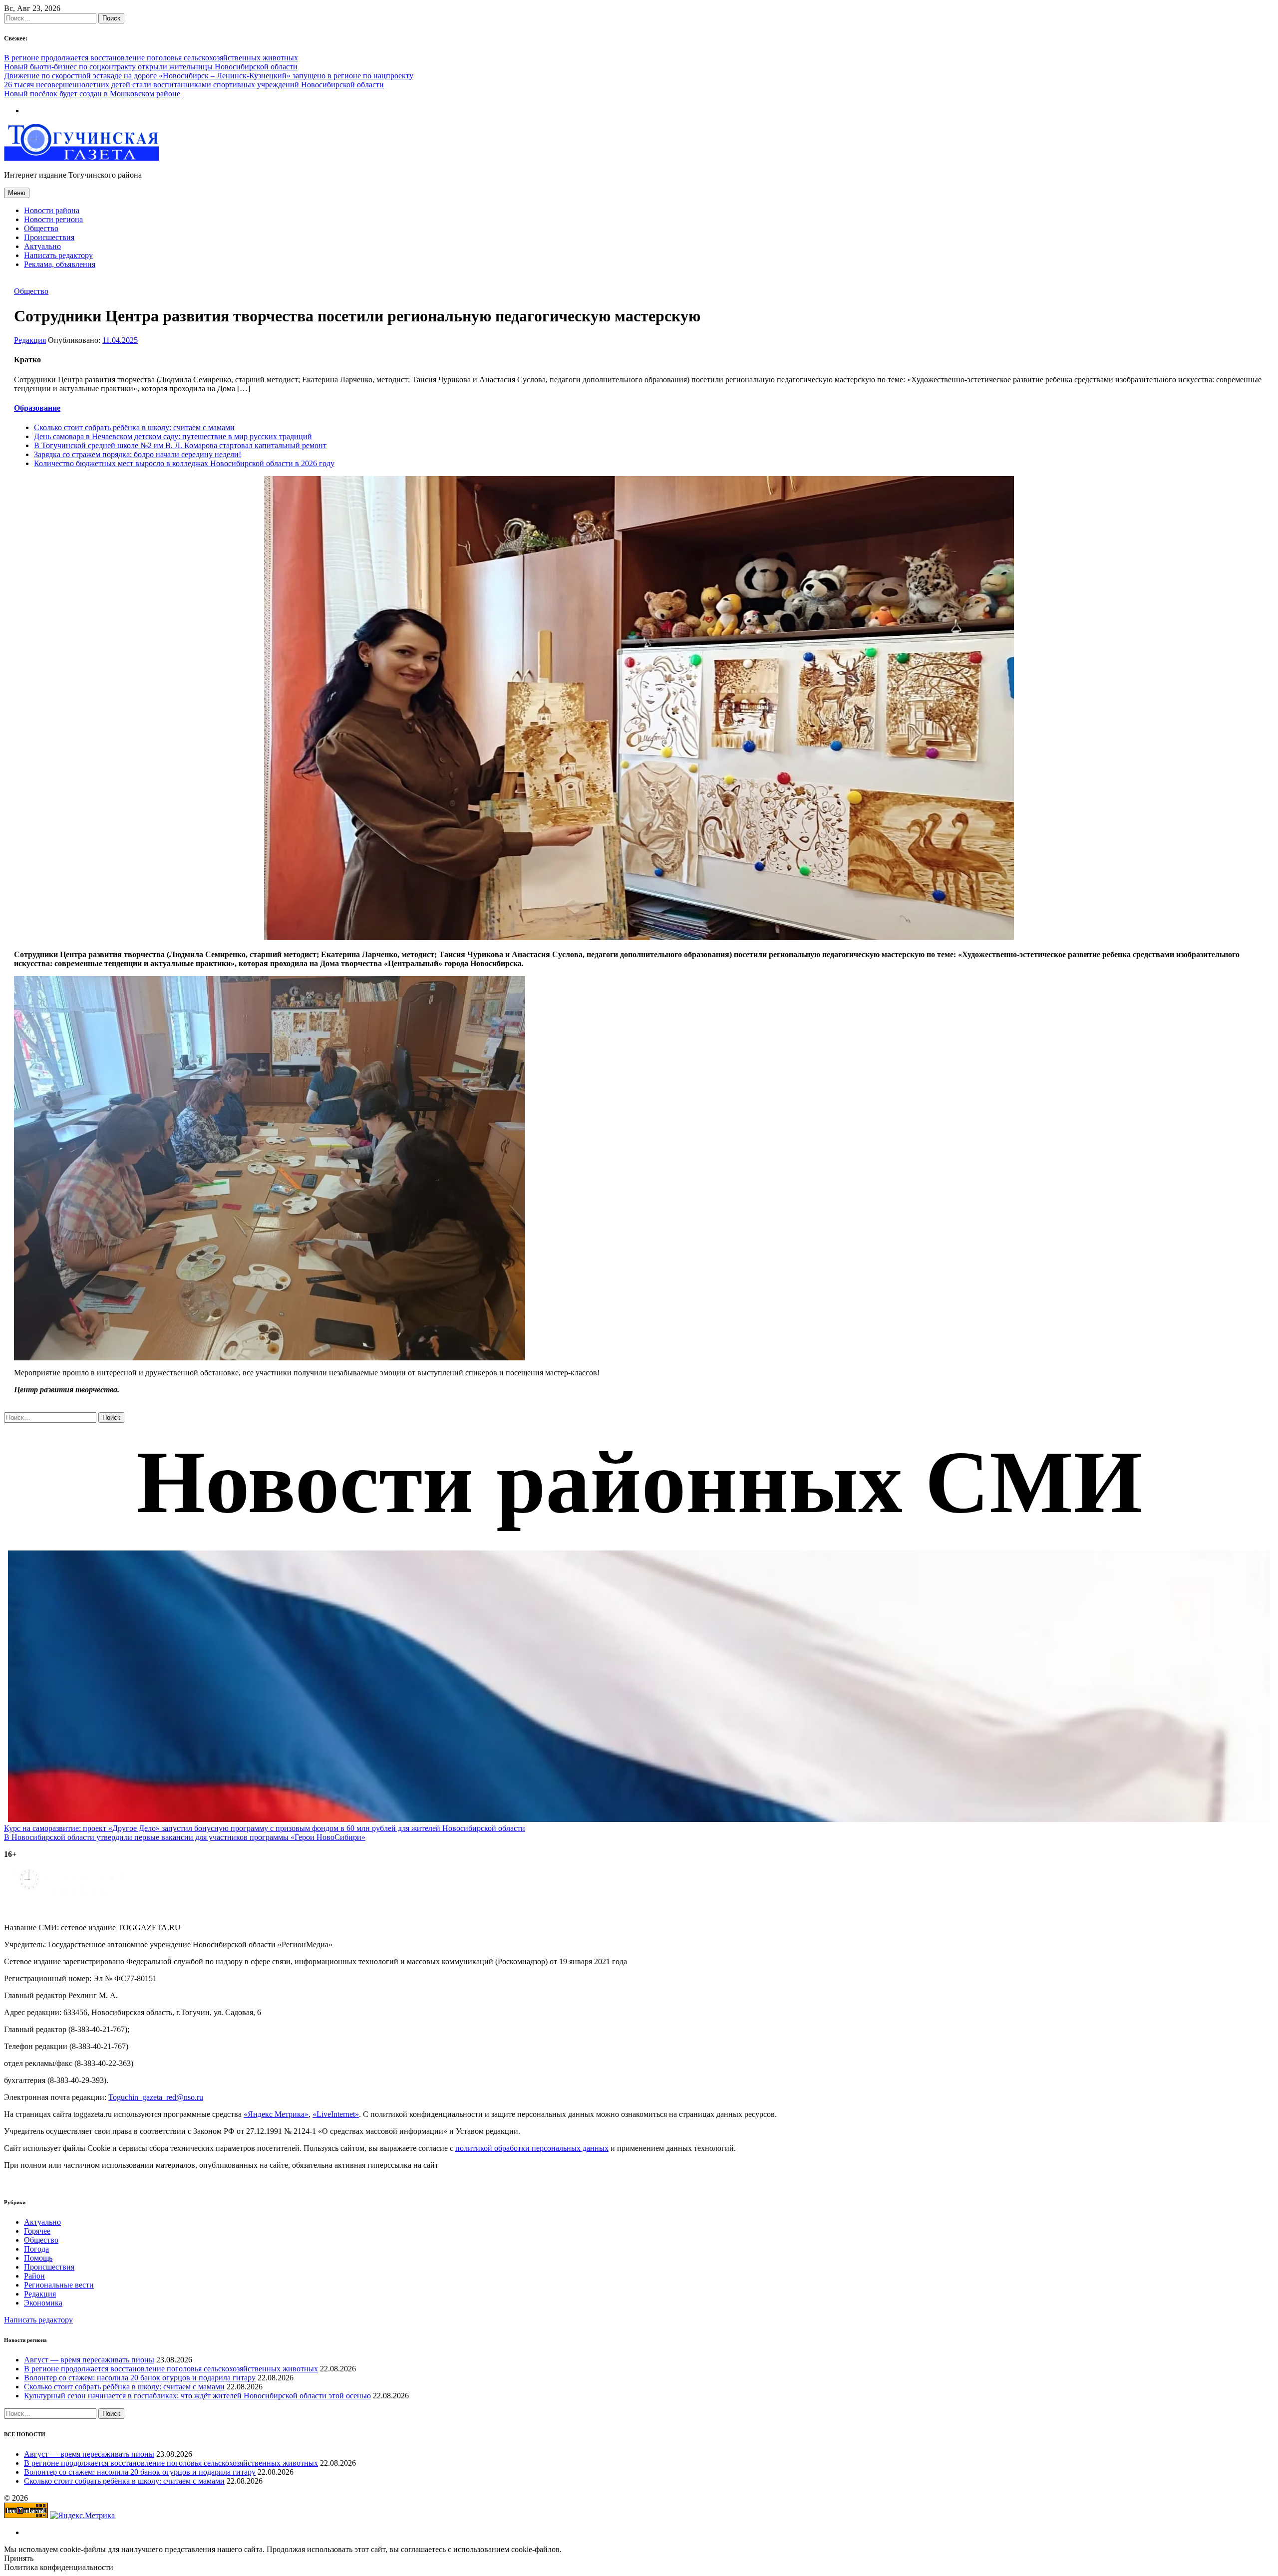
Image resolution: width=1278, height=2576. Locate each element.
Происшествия (49, 237)
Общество (41, 228)
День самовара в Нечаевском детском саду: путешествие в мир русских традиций (173, 436)
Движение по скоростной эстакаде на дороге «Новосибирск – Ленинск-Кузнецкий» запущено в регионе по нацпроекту (209, 76)
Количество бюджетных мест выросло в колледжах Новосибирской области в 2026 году (184, 463)
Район (34, 2276)
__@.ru (156, 2097)
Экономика (43, 2303)
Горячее (37, 2231)
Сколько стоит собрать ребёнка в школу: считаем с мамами (134, 427)
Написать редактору (58, 255)
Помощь (38, 2258)
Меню (17, 193)
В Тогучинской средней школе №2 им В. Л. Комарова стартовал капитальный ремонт (180, 445)
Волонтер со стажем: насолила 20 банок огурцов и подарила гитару (140, 2378)
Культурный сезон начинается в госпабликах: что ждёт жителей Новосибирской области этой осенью (197, 2396)
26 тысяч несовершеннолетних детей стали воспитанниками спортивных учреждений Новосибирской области (194, 85)
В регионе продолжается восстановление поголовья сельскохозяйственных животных (151, 58)
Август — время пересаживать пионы (89, 2360)
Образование (37, 408)
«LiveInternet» (336, 2114)
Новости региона (53, 219)
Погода (36, 2249)
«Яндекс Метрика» (276, 2114)
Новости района (52, 210)
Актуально (42, 246)
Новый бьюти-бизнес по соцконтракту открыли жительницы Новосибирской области (151, 67)
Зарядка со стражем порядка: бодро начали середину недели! (138, 454)
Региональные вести (59, 2285)
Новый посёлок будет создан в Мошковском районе (92, 94)
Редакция (30, 340)
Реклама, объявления (60, 264)
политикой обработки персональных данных (532, 2148)
